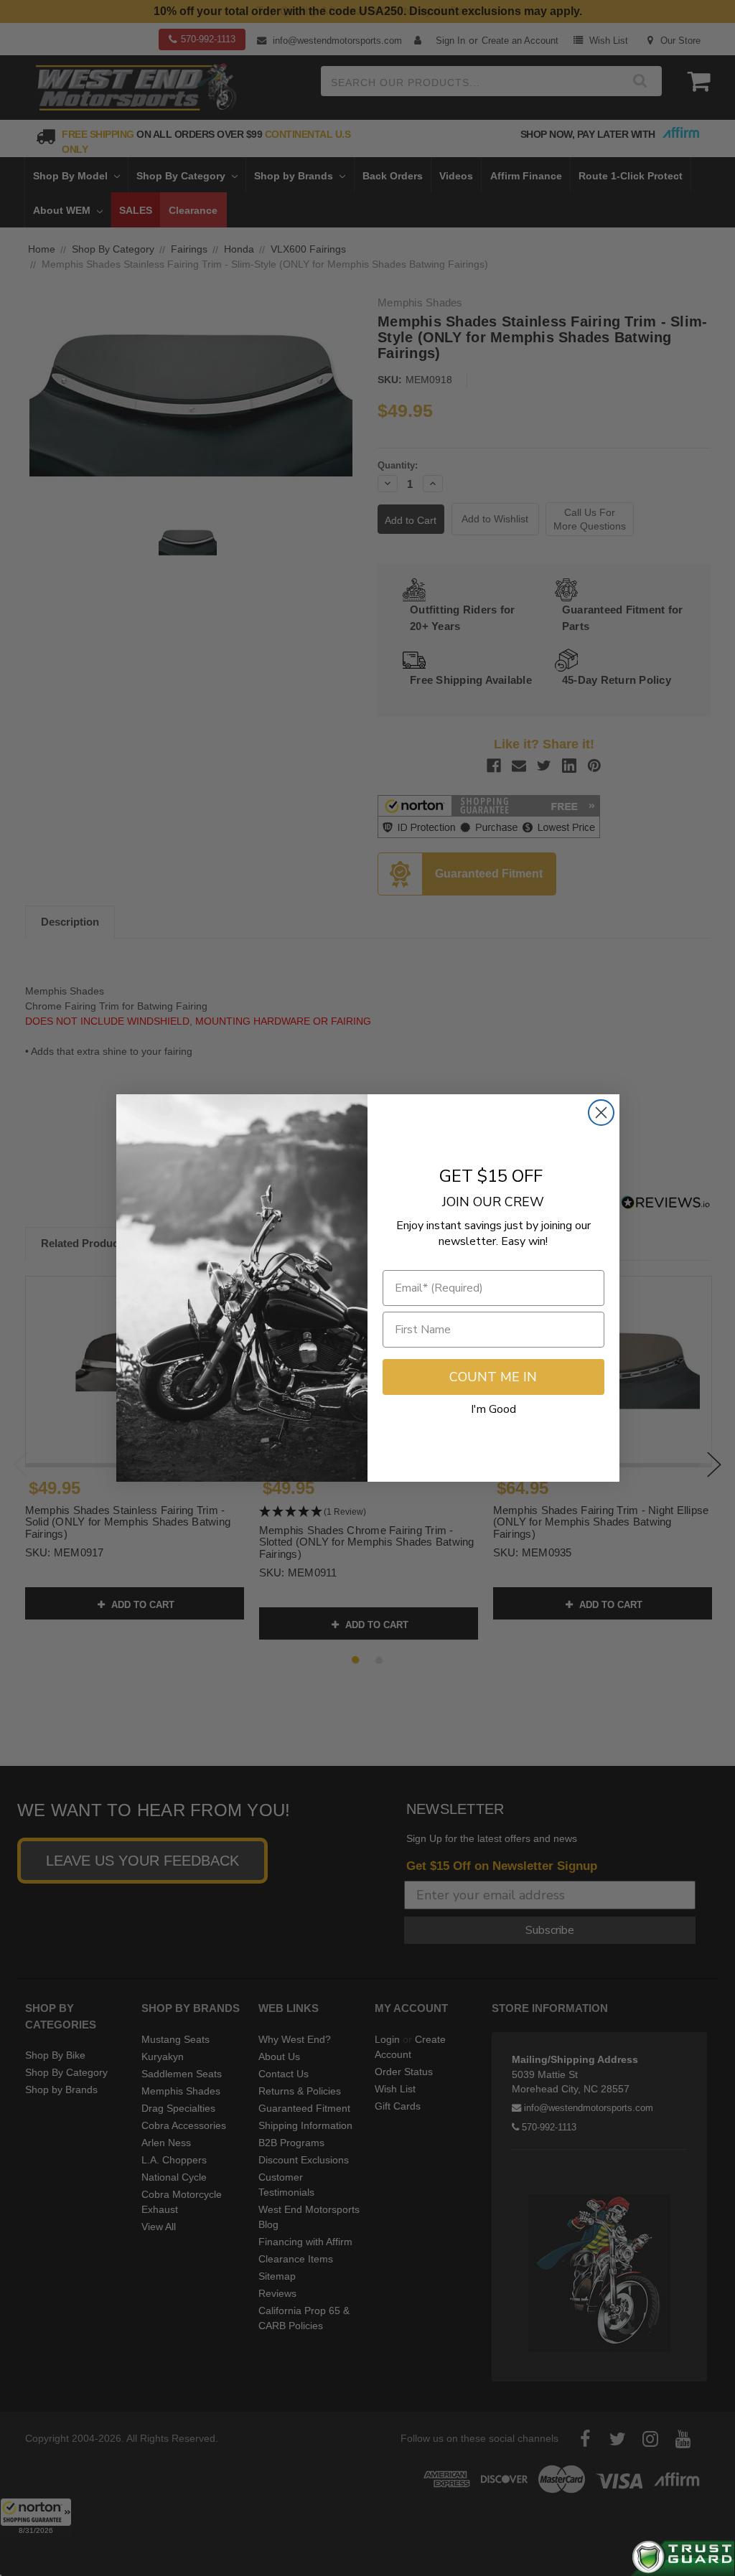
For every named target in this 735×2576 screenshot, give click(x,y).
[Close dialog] (601, 1113)
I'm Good (493, 1409)
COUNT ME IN (493, 1377)
